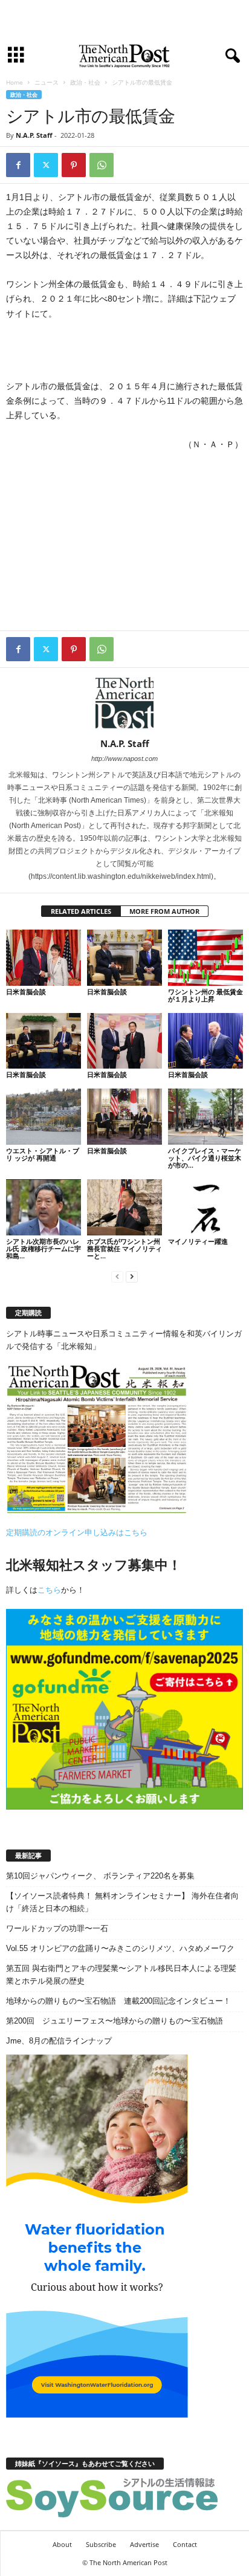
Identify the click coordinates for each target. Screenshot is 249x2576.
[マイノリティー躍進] (205, 1207)
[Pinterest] (74, 165)
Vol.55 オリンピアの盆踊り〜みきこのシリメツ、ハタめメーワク (120, 1948)
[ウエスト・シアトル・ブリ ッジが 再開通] (44, 1117)
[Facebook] (18, 165)
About (62, 2544)
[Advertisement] (124, 20)
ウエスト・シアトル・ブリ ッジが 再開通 (43, 1154)
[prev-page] (117, 1276)
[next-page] (132, 1276)
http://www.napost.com (124, 759)
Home (15, 82)
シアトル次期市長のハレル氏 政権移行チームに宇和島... (44, 1248)
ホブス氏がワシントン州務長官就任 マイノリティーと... (124, 1248)
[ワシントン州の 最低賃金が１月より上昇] (205, 958)
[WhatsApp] (102, 165)
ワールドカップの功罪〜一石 (57, 1928)
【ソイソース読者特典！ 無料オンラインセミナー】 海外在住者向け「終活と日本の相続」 (122, 1902)
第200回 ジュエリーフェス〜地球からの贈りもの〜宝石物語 (115, 2021)
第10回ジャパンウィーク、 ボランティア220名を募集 (100, 1876)
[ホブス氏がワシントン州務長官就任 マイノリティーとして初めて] (124, 1207)
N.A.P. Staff (34, 135)
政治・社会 (85, 82)
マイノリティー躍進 (198, 1241)
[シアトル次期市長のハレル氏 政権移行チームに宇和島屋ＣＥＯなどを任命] (44, 1207)
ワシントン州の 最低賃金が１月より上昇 (205, 995)
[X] (46, 165)
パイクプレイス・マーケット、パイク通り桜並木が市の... (205, 1158)
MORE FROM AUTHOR (164, 911)
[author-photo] (124, 703)
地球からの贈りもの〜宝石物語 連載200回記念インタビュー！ (118, 2001)
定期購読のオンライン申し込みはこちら (77, 1532)
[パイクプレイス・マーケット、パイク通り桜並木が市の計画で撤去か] (205, 1117)
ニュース (47, 82)
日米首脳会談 (26, 992)
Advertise (144, 2544)
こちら (49, 1590)
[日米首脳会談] (44, 958)
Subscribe (101, 2544)
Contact (185, 2544)
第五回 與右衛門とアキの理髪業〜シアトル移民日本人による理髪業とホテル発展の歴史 (121, 1975)
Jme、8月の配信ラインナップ (59, 2041)
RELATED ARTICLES (81, 911)
